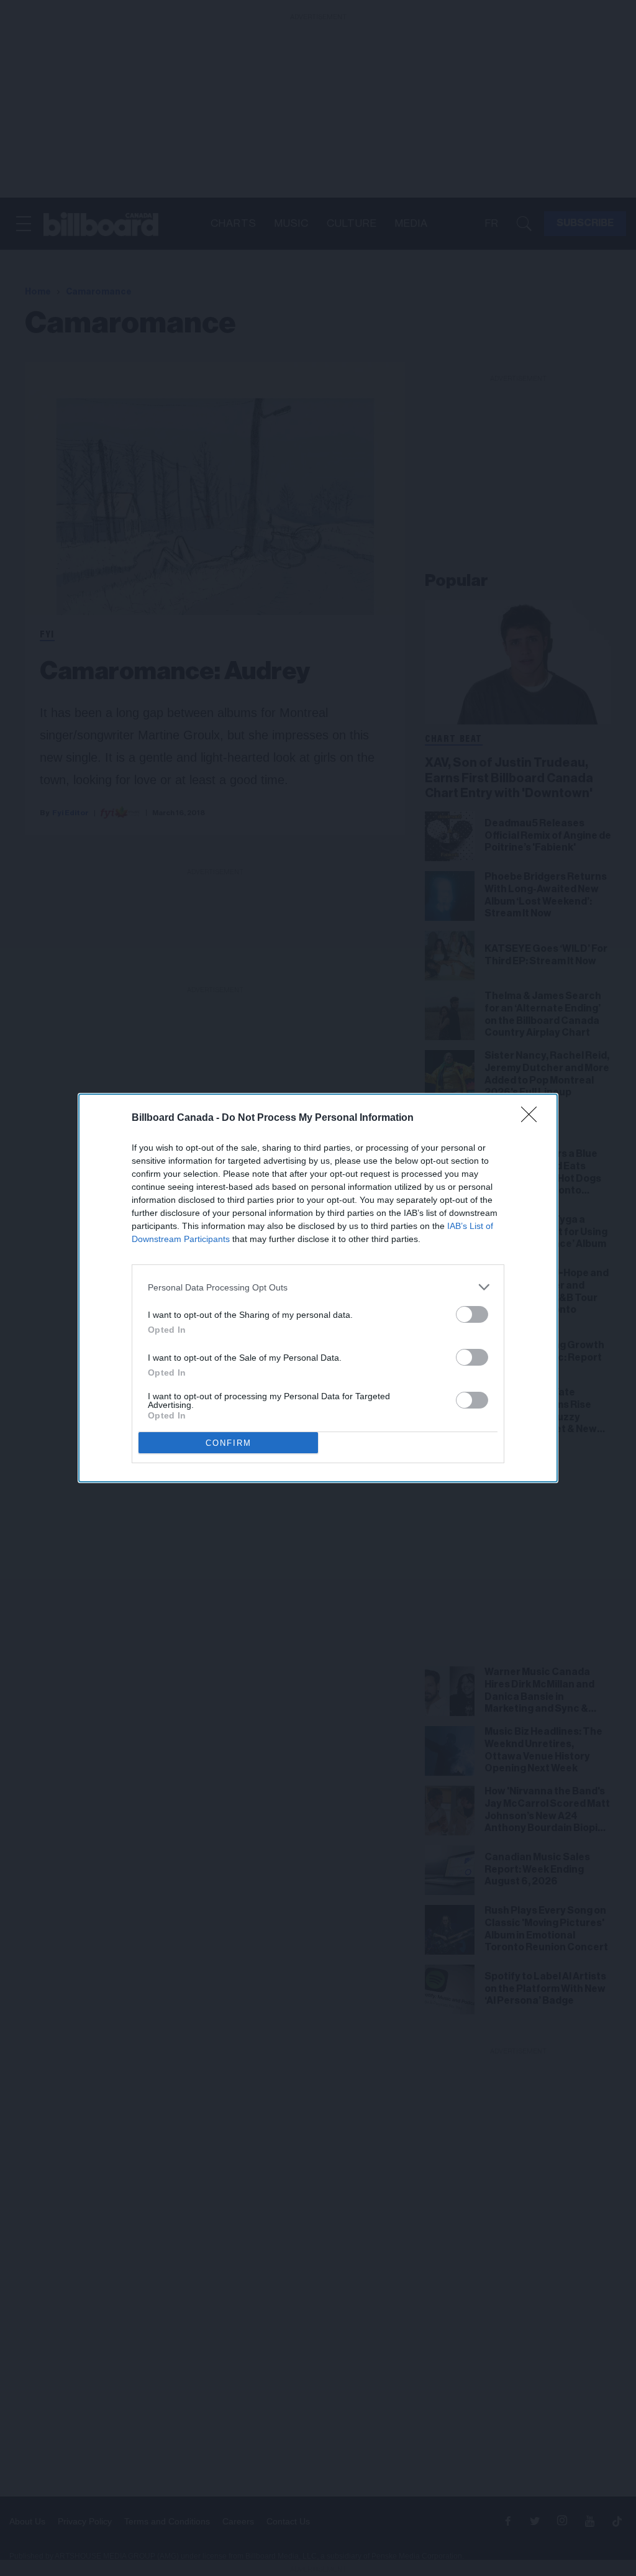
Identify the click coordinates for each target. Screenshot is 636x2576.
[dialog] (318, 1288)
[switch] (472, 1314)
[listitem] (318, 1287)
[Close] (533, 1118)
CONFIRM (229, 1443)
